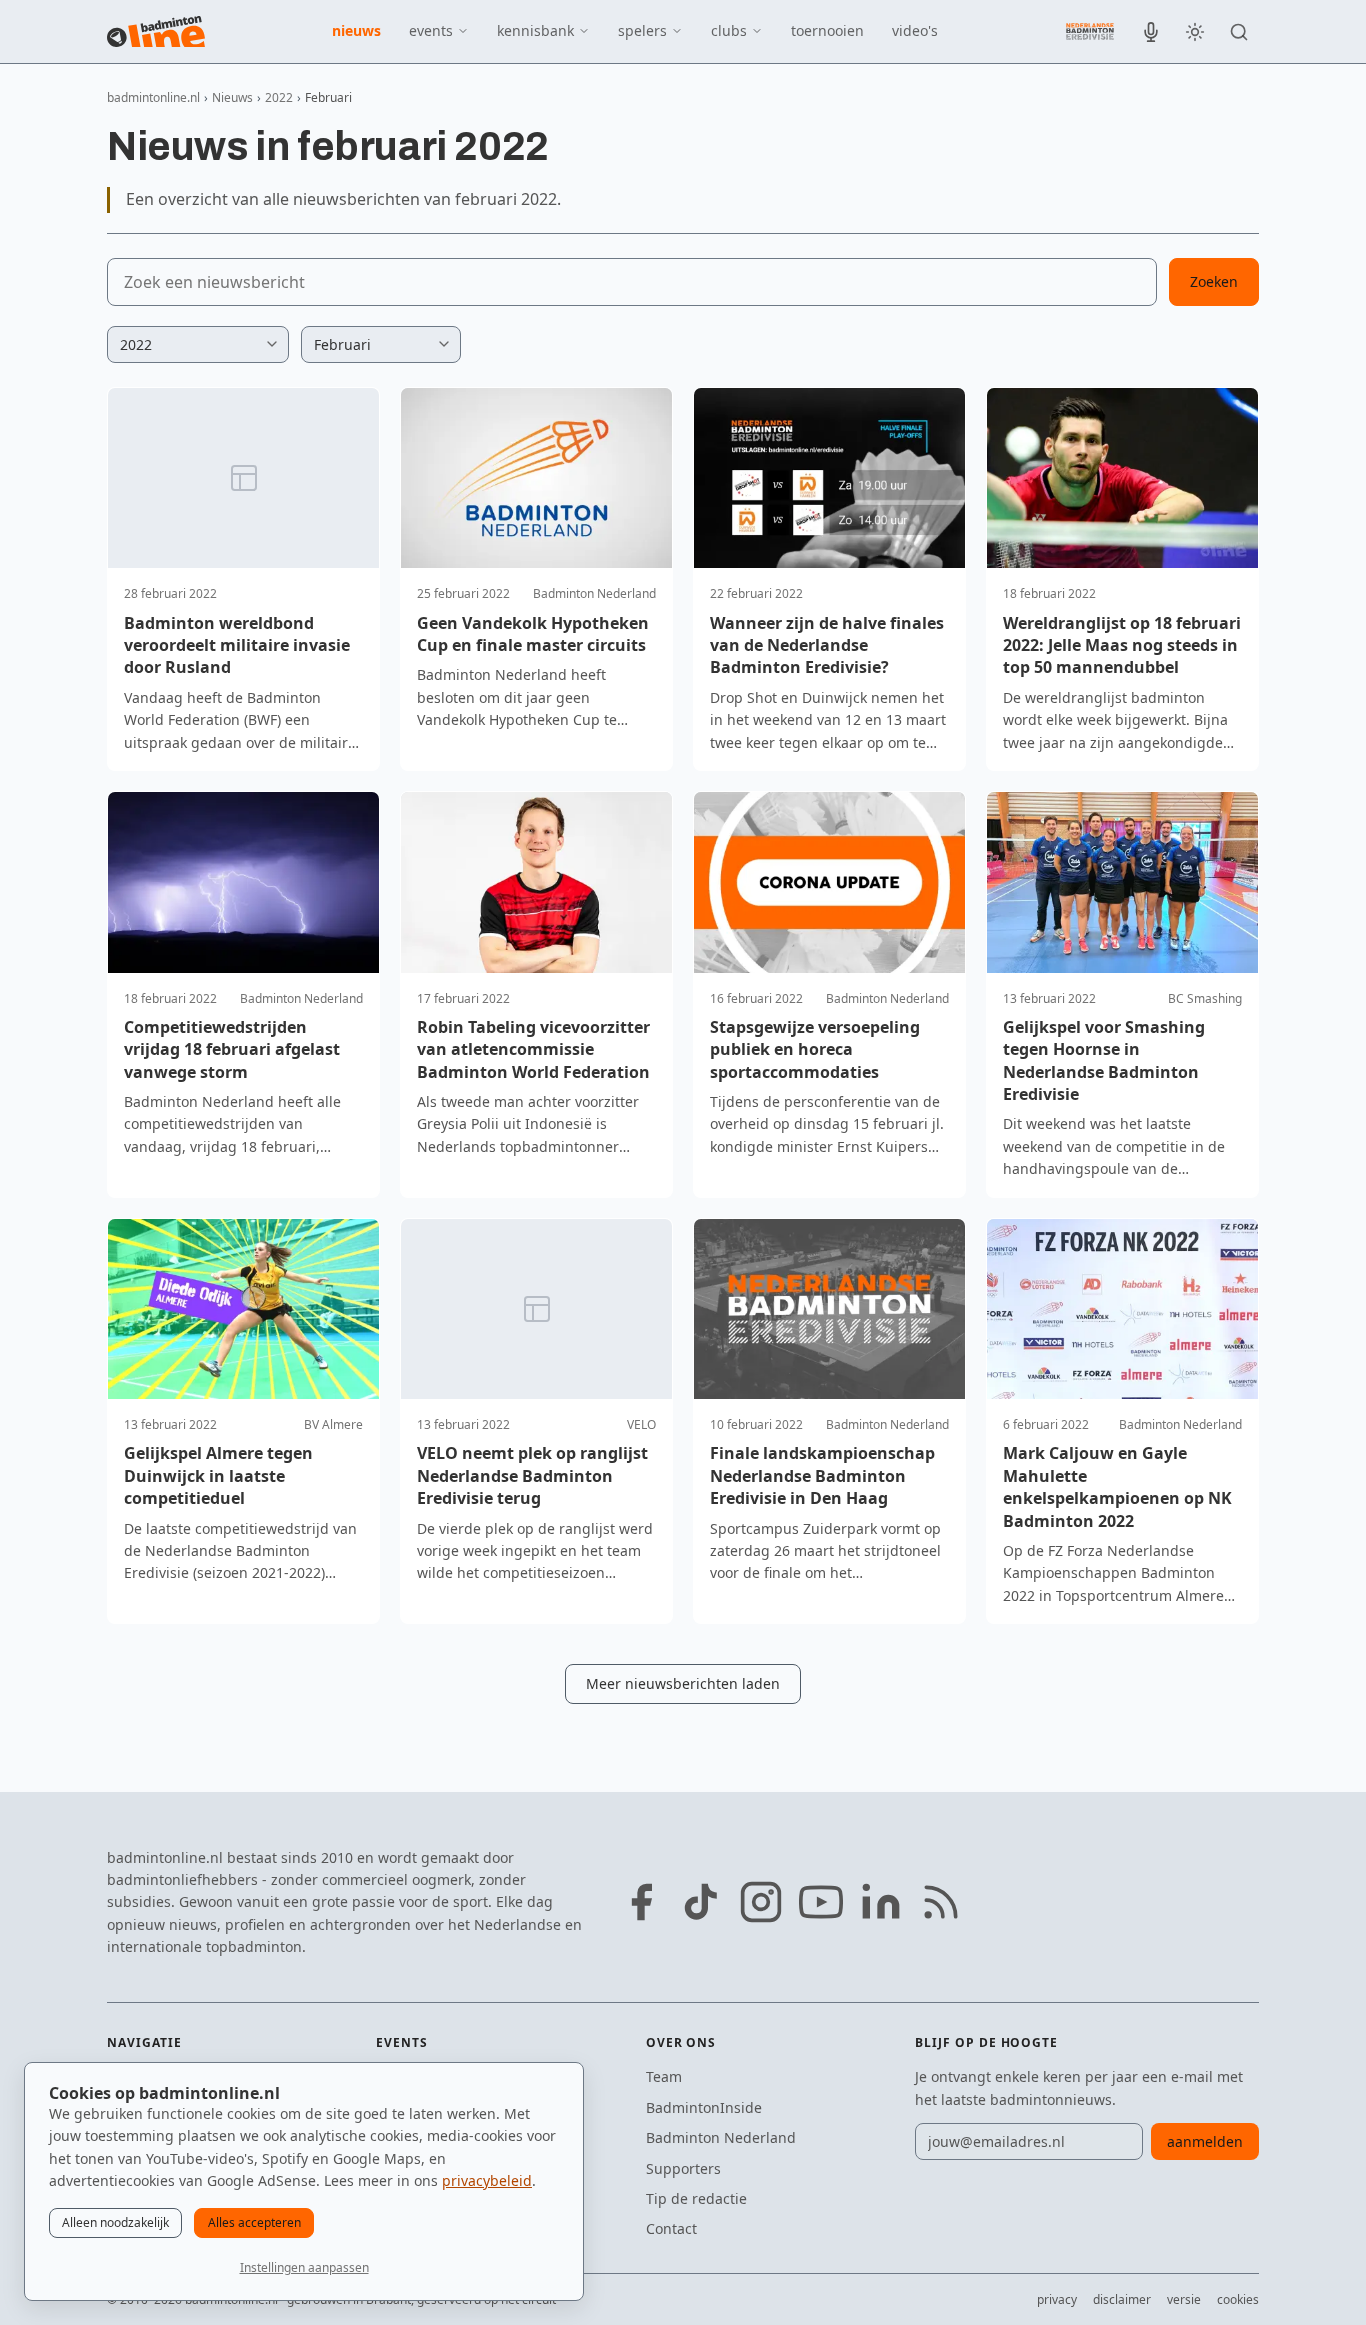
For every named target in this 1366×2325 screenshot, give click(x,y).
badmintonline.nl (153, 97)
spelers (642, 30)
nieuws (356, 30)
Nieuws (232, 97)
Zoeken (1214, 281)
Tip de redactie (696, 2198)
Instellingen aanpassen (304, 2267)
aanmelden (1205, 2141)
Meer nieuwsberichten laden (683, 1683)
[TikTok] (701, 1902)
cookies (1238, 2299)
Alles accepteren (254, 2222)
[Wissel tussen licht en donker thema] (1195, 32)
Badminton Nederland (721, 2137)
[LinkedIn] (881, 1902)
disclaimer (1122, 2299)
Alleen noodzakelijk (115, 2222)
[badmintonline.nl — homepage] (156, 32)
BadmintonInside (704, 2107)
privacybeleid (487, 2180)
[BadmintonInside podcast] (1151, 32)
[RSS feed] (941, 1902)
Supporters (683, 2168)
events (431, 30)
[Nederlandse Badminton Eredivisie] (1090, 31)
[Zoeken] (1239, 32)
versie (1184, 2299)
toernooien (827, 30)
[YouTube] (821, 1902)
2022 (279, 97)
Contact (671, 2228)
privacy (1057, 2299)
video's (915, 30)
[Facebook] (641, 1902)
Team (664, 2076)
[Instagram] (761, 1902)
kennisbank (535, 30)
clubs (729, 30)
